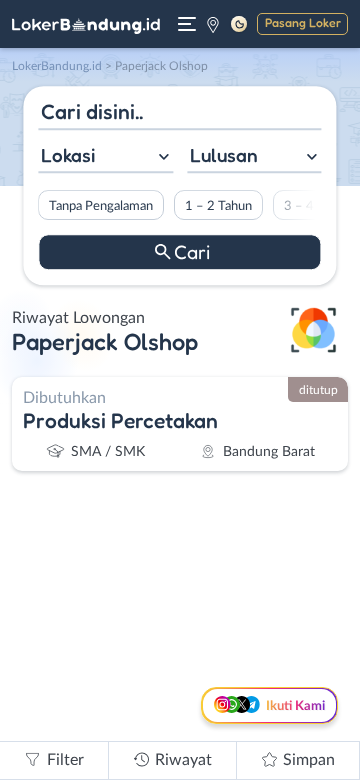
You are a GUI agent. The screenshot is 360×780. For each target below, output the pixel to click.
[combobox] (105, 157)
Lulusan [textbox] (224, 155)
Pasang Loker (303, 22)
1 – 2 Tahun (218, 206)
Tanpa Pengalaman (101, 206)
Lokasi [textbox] (68, 155)
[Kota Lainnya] (213, 24)
